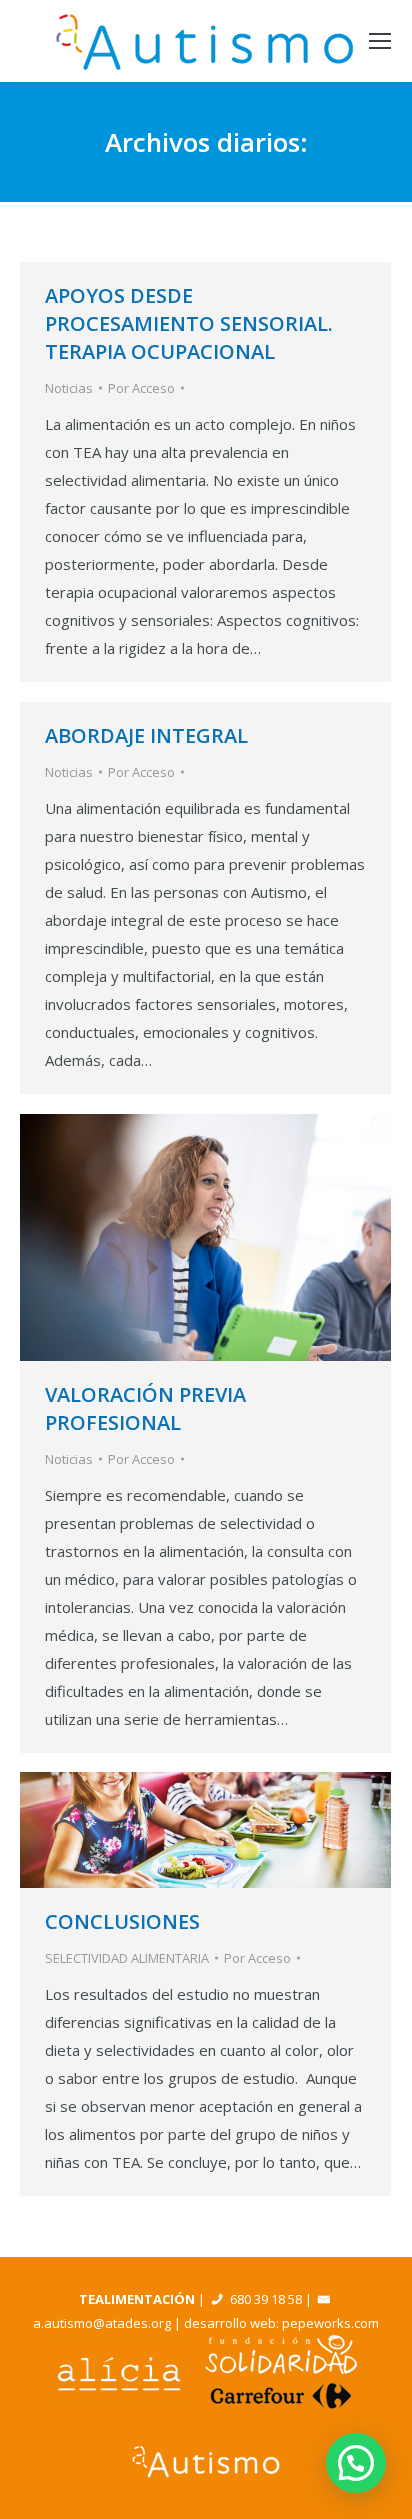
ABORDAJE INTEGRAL (146, 735)
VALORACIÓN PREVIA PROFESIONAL (145, 1408)
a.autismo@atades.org (102, 2323)
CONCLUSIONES (122, 1921)
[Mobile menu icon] (380, 41)
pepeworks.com (330, 2323)
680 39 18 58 (266, 2299)
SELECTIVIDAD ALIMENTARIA (127, 1958)
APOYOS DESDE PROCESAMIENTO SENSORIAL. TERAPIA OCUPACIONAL (189, 323)
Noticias (69, 388)
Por (141, 388)
